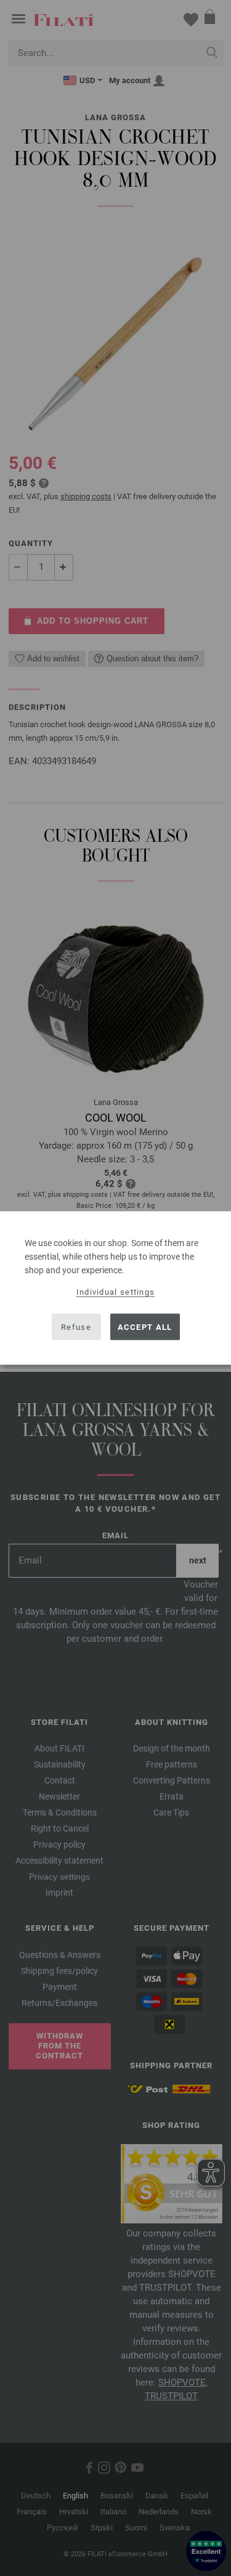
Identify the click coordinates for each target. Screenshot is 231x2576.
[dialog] (115, 1288)
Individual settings (116, 1292)
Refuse (76, 1327)
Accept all (145, 1327)
